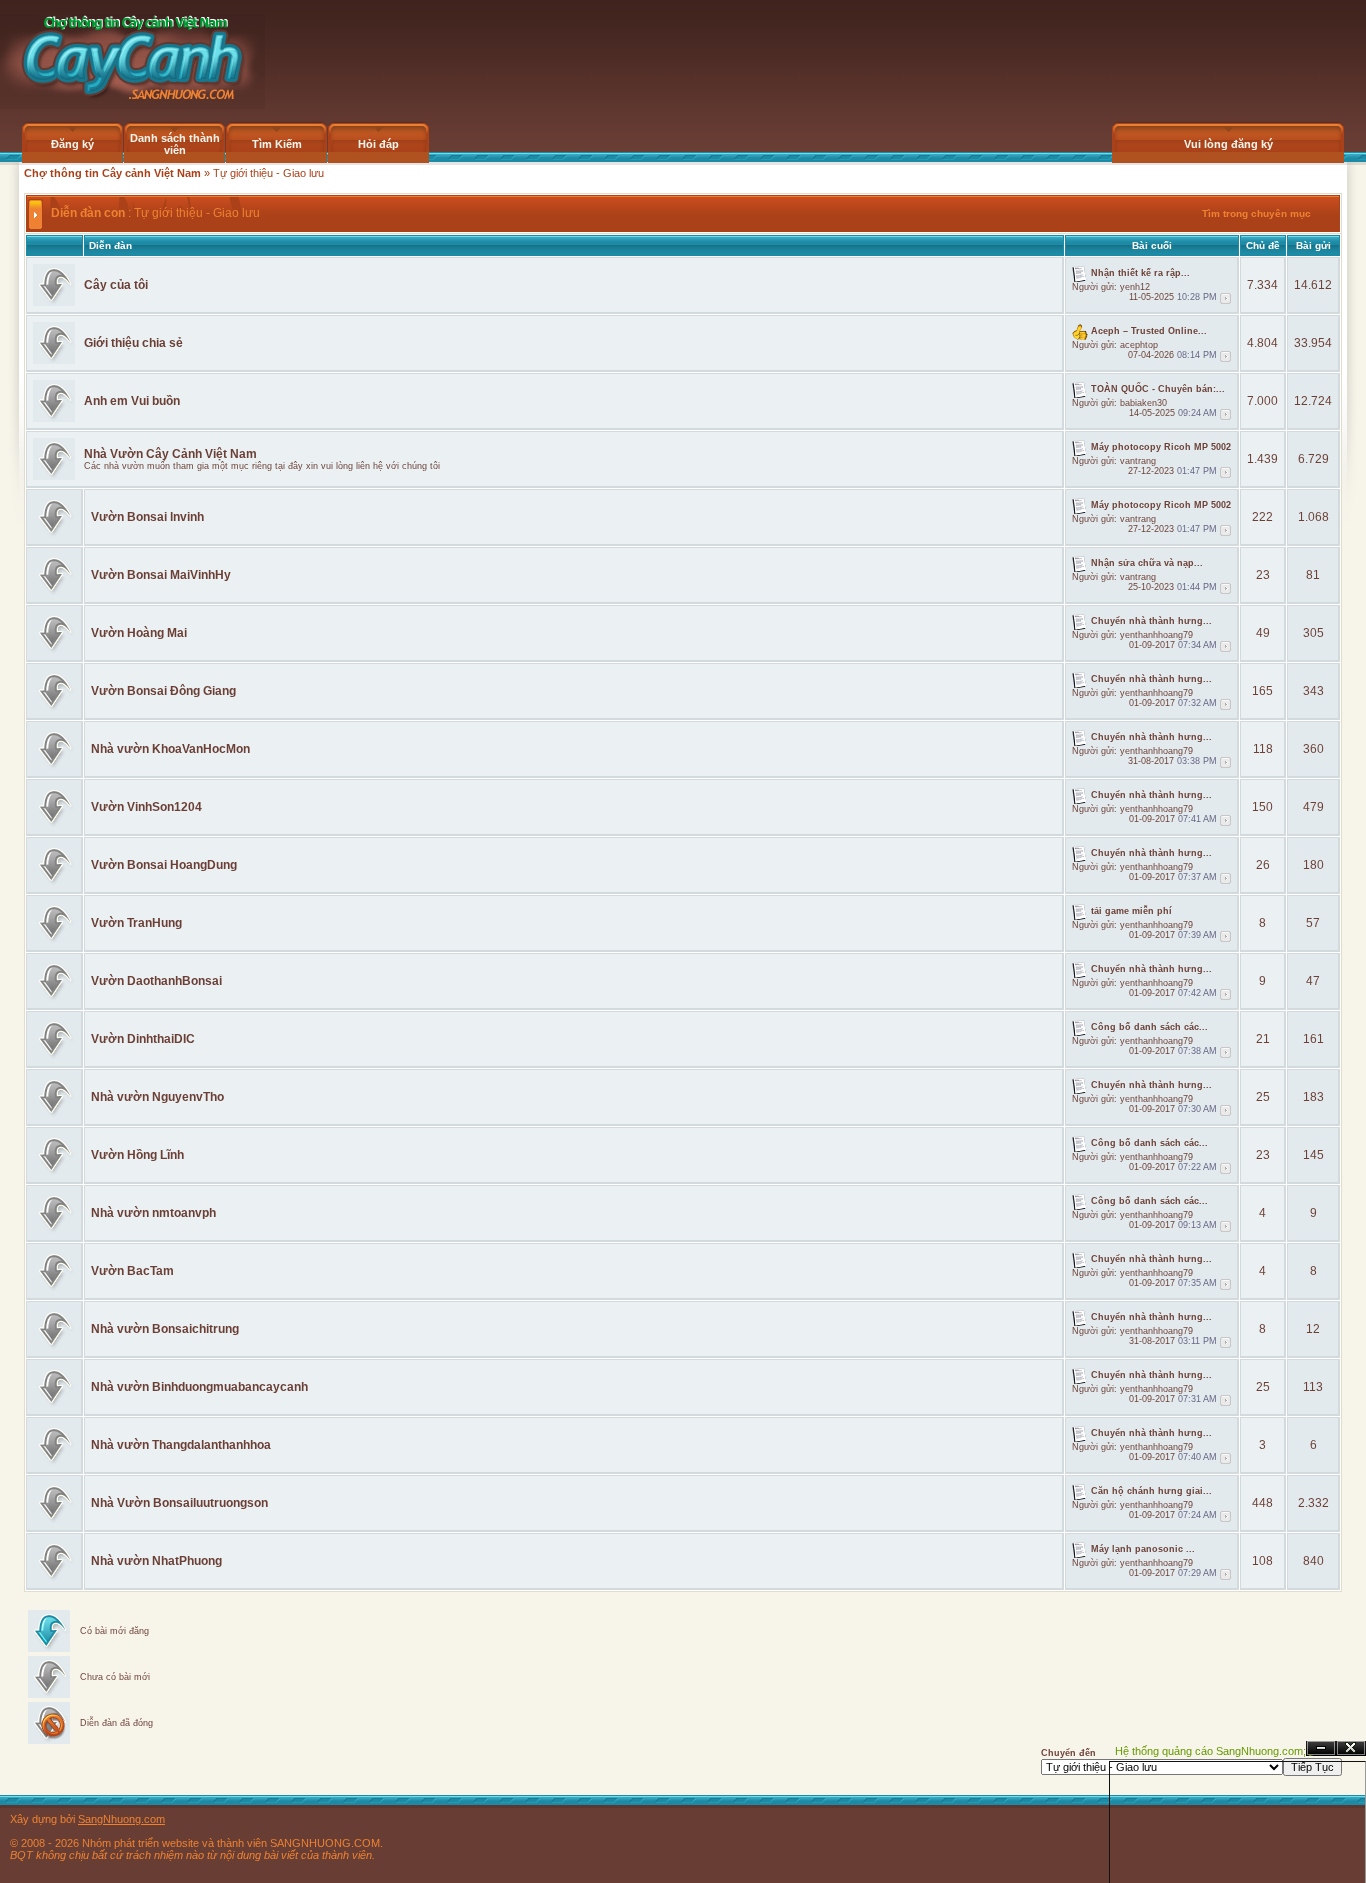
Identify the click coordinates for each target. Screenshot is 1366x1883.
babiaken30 (1143, 403)
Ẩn (1321, 1748)
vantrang (1138, 461)
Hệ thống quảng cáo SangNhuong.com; (1210, 1751)
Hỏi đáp (378, 144)
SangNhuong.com (121, 1819)
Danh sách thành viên (175, 144)
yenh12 (1135, 287)
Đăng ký (72, 144)
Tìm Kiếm (277, 144)
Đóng (1351, 1748)
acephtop (1139, 345)
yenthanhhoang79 (1156, 635)
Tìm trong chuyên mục (1256, 213)
